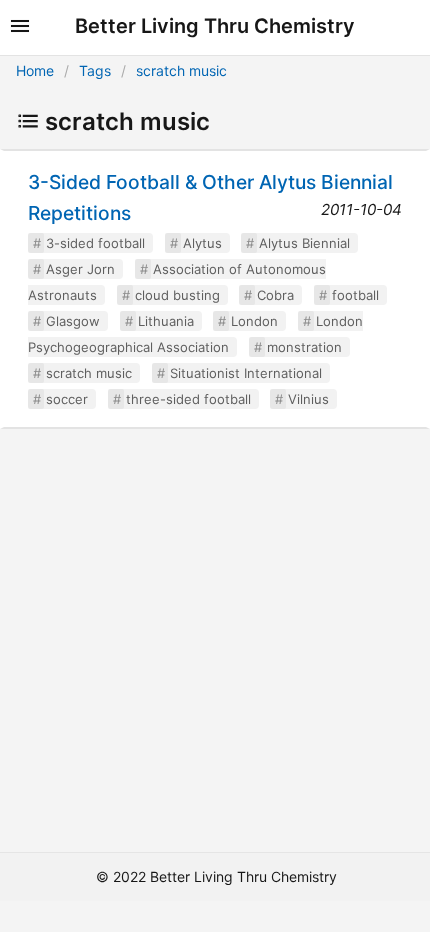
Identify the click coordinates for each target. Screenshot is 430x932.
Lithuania (166, 321)
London (254, 321)
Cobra (275, 295)
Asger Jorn (80, 269)
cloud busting (177, 295)
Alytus (202, 243)
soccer (67, 399)
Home (35, 70)
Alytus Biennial (304, 243)
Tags (95, 70)
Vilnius (308, 399)
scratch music (181, 70)
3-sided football (95, 243)
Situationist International (246, 373)
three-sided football (188, 399)
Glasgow (73, 321)
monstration (304, 347)
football (355, 295)
